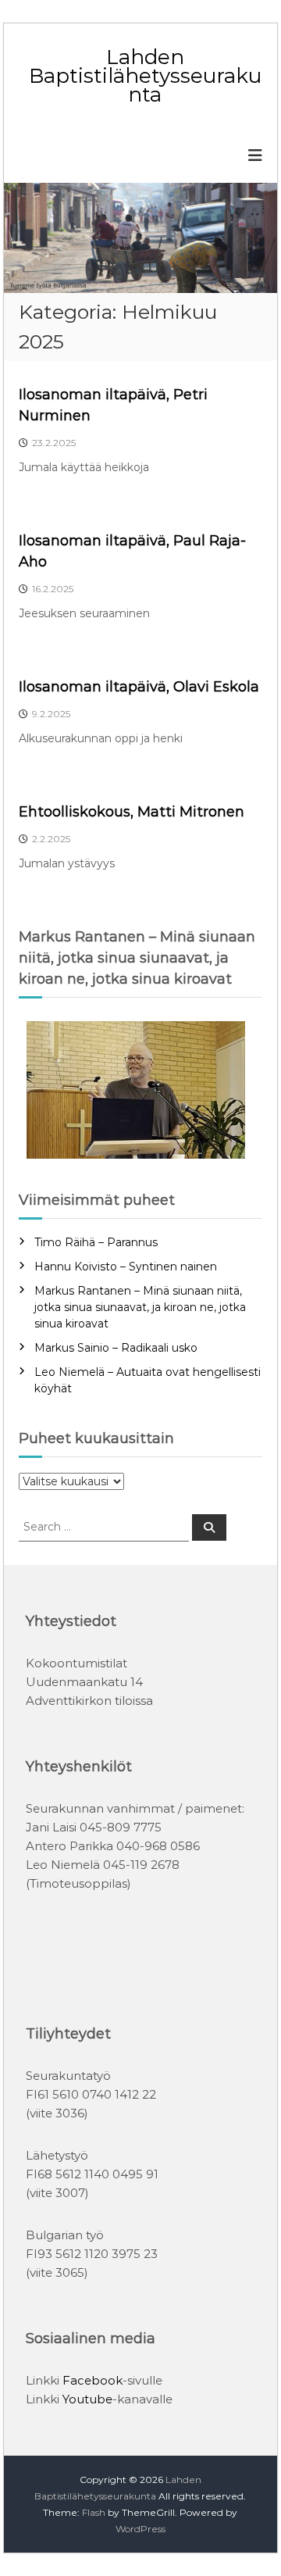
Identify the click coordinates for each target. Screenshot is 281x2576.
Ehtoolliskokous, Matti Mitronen (132, 812)
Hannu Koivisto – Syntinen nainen (126, 1267)
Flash (94, 2512)
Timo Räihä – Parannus (96, 1242)
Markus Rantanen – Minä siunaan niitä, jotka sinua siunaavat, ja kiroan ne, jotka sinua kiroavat (140, 1307)
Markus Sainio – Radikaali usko (116, 1348)
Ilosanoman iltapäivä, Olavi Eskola (139, 687)
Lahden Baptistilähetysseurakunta (145, 76)
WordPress (140, 2529)
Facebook (92, 2380)
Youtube (87, 2399)
